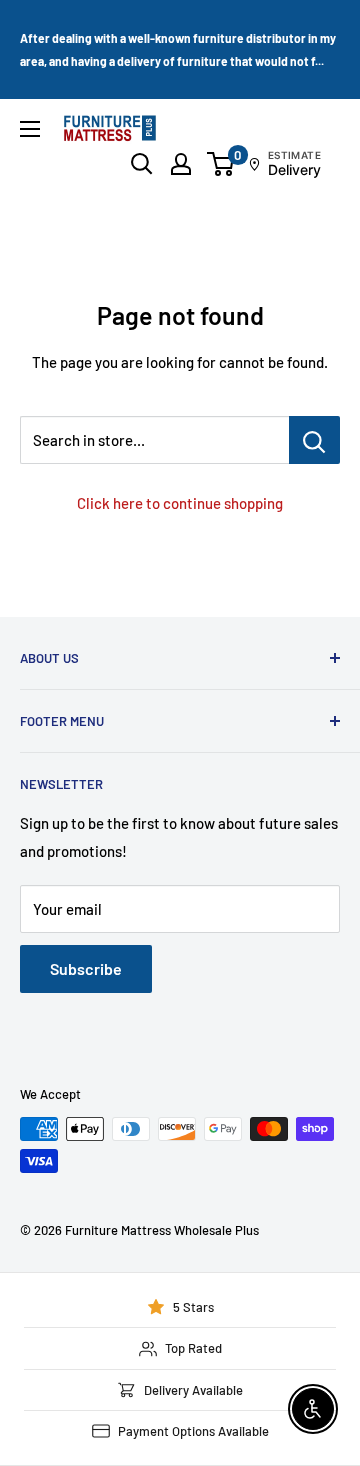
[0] (221, 164)
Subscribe (86, 968)
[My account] (181, 164)
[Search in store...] (314, 440)
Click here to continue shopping (180, 503)
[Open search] (142, 164)
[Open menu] (30, 129)
